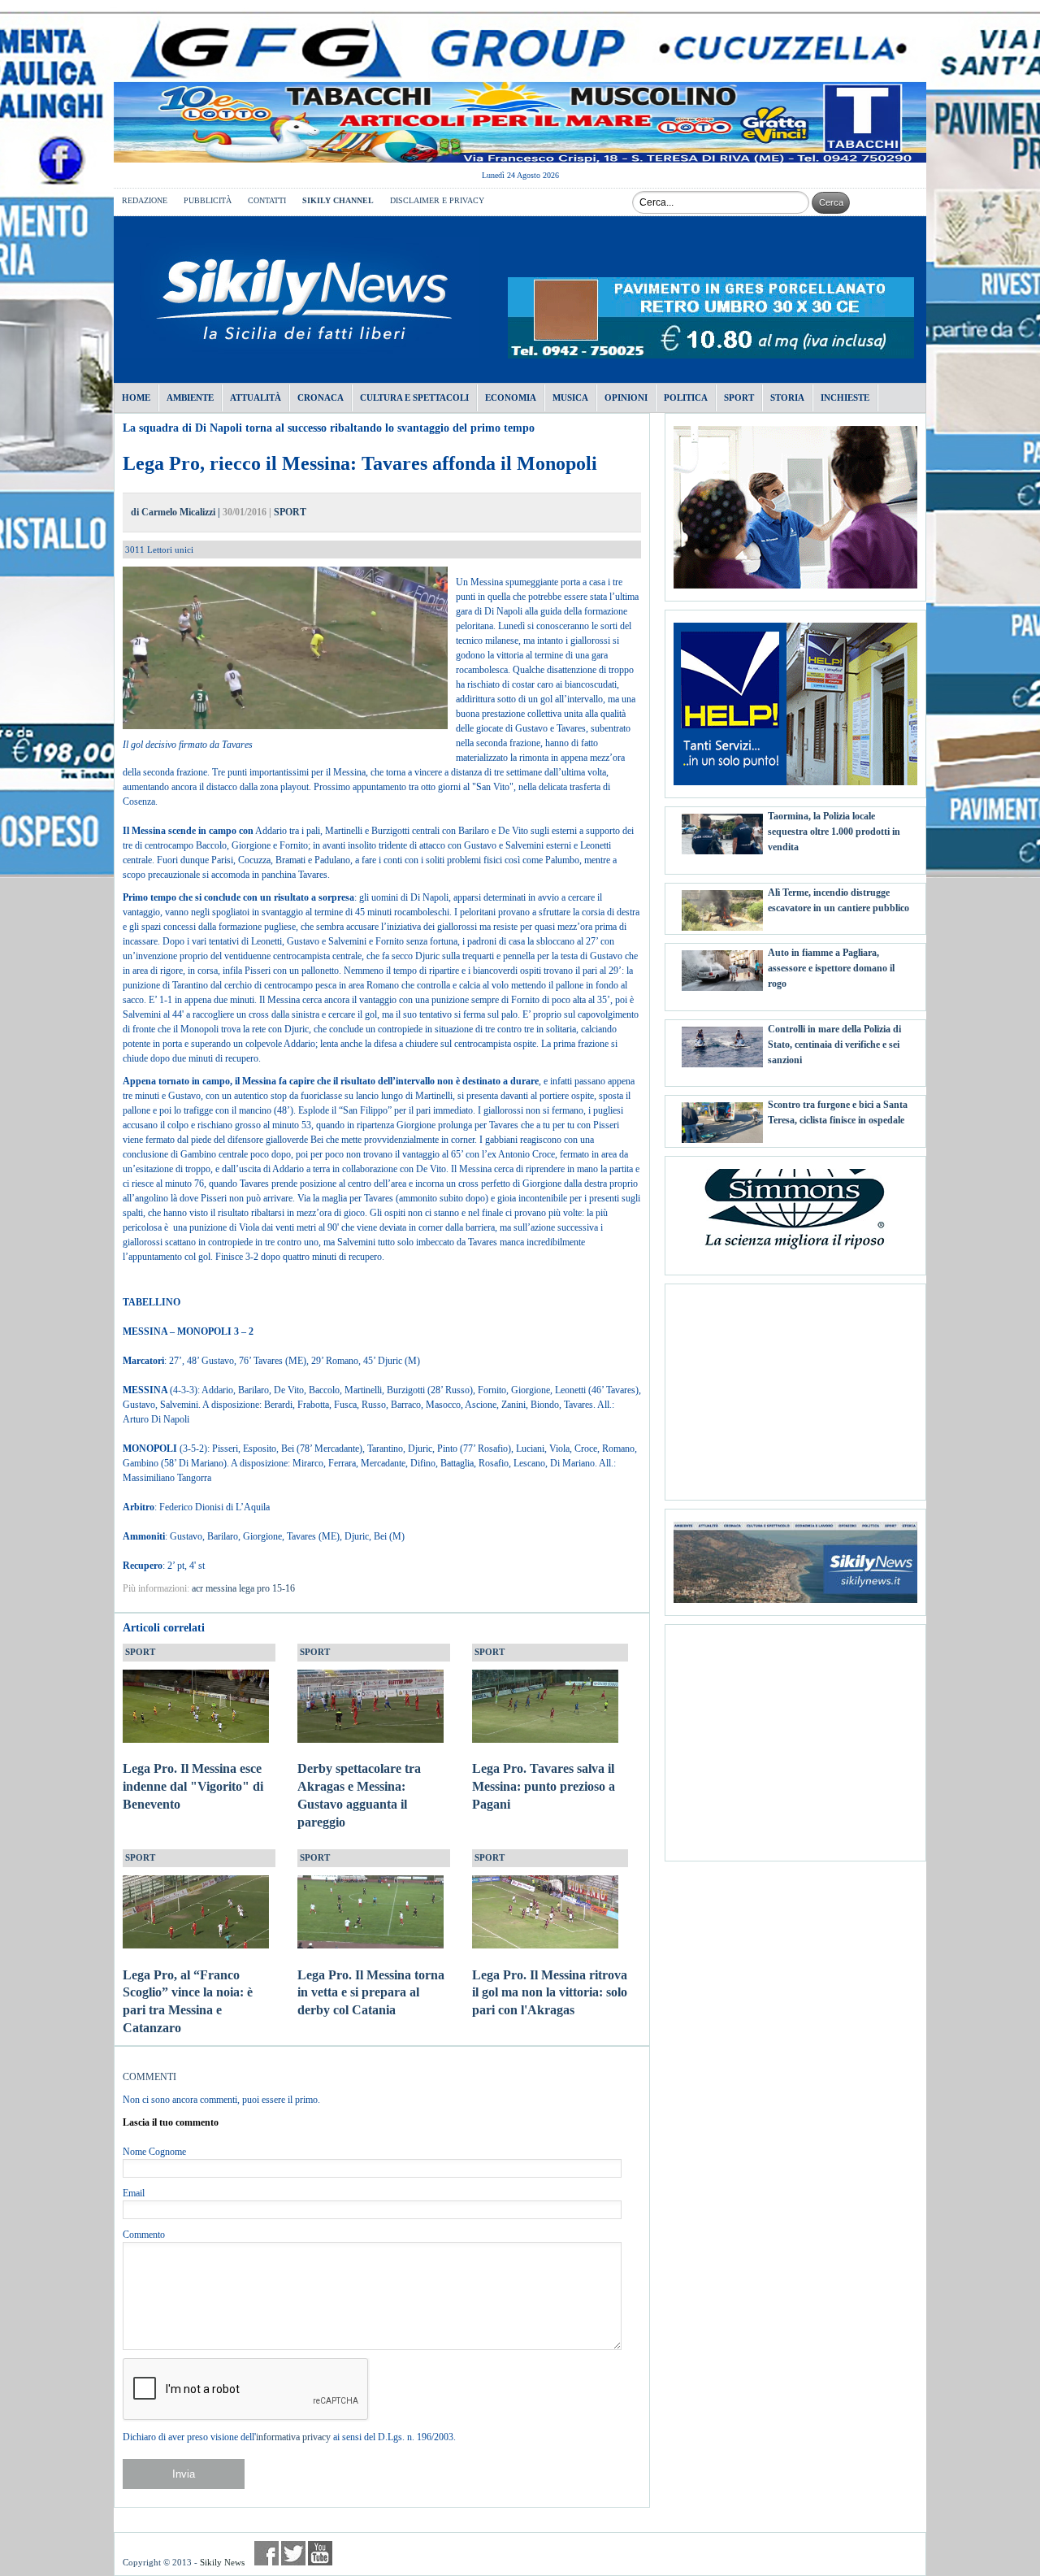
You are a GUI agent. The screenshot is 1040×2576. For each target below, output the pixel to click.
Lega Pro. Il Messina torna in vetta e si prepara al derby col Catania (371, 1993)
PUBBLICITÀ (208, 200)
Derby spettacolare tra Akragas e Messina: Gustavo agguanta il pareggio (359, 1795)
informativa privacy (293, 2437)
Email (134, 2193)
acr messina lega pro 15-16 (243, 1588)
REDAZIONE (145, 200)
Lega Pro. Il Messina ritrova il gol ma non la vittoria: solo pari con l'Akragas (550, 1993)
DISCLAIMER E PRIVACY (437, 200)
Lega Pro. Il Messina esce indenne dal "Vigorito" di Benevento (193, 1786)
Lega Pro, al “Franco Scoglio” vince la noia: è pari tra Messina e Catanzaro (188, 2001)
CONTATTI (267, 200)
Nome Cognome (154, 2152)
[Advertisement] (795, 1386)
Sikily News (222, 2562)
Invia (184, 2474)
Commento (144, 2235)
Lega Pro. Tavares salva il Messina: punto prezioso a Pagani (544, 1786)
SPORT (290, 512)
